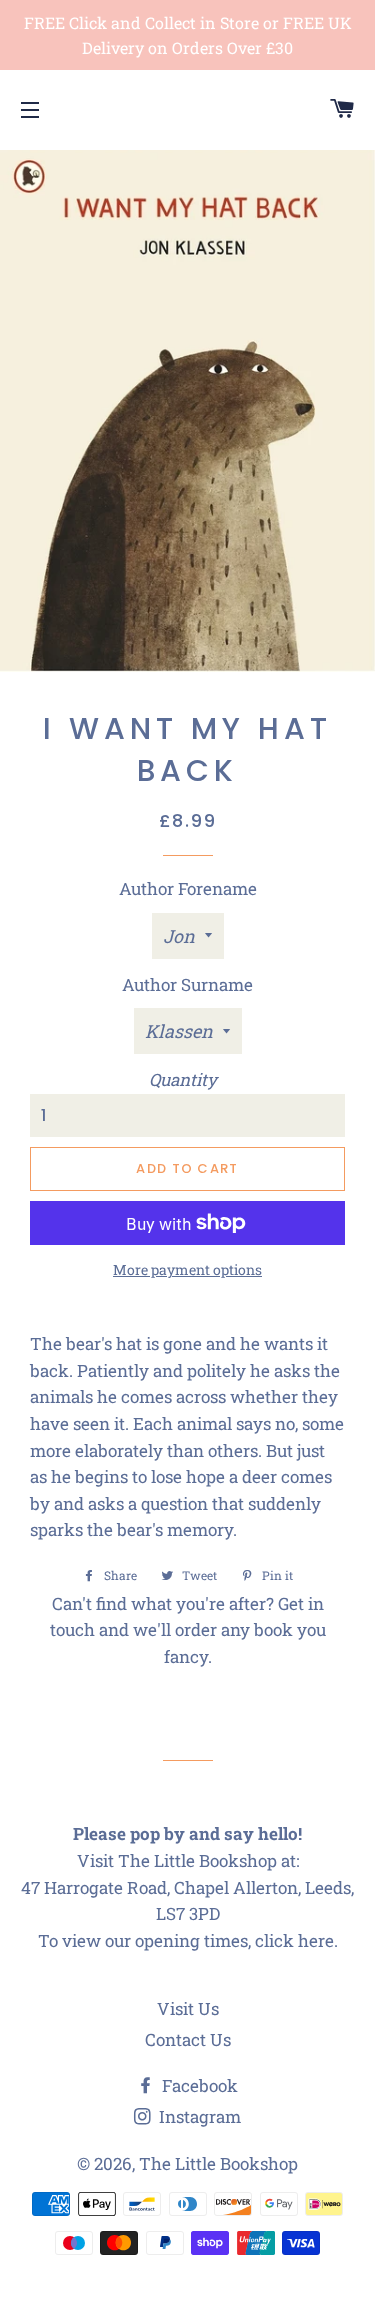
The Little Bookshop (218, 2163)
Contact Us (188, 2039)
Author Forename (188, 888)
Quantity (183, 1079)
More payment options (187, 1269)
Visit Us (188, 2008)
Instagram (198, 2116)
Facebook (198, 2085)
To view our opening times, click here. (188, 1940)
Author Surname (187, 984)
